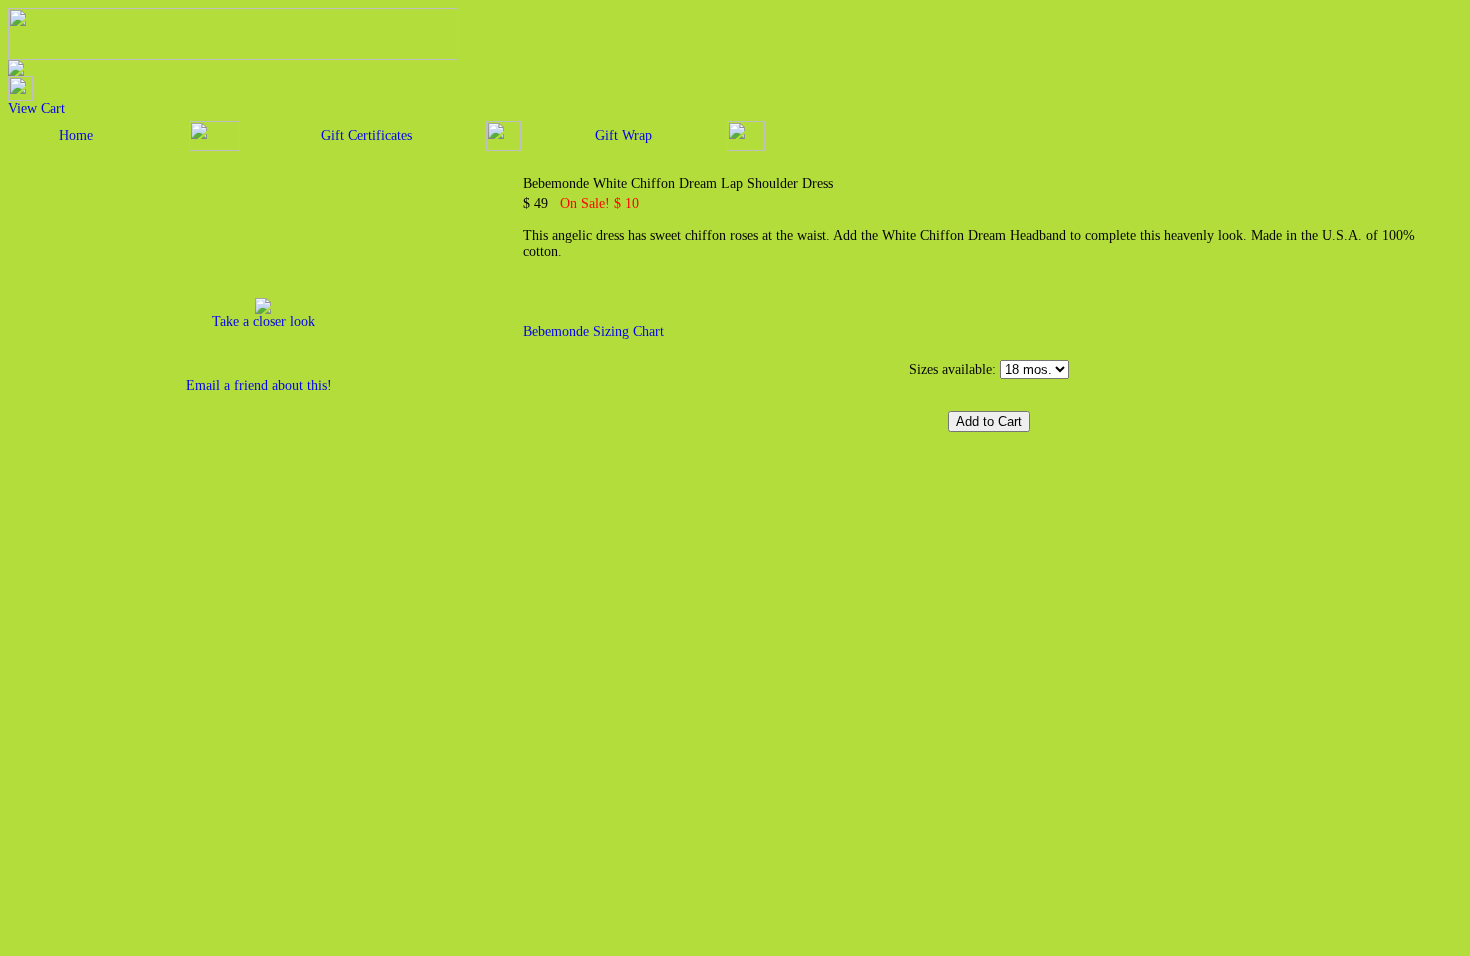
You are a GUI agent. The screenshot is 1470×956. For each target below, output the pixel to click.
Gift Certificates (366, 135)
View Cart (36, 108)
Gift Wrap (623, 135)
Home (76, 135)
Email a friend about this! (259, 385)
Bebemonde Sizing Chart (593, 331)
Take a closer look (263, 321)
